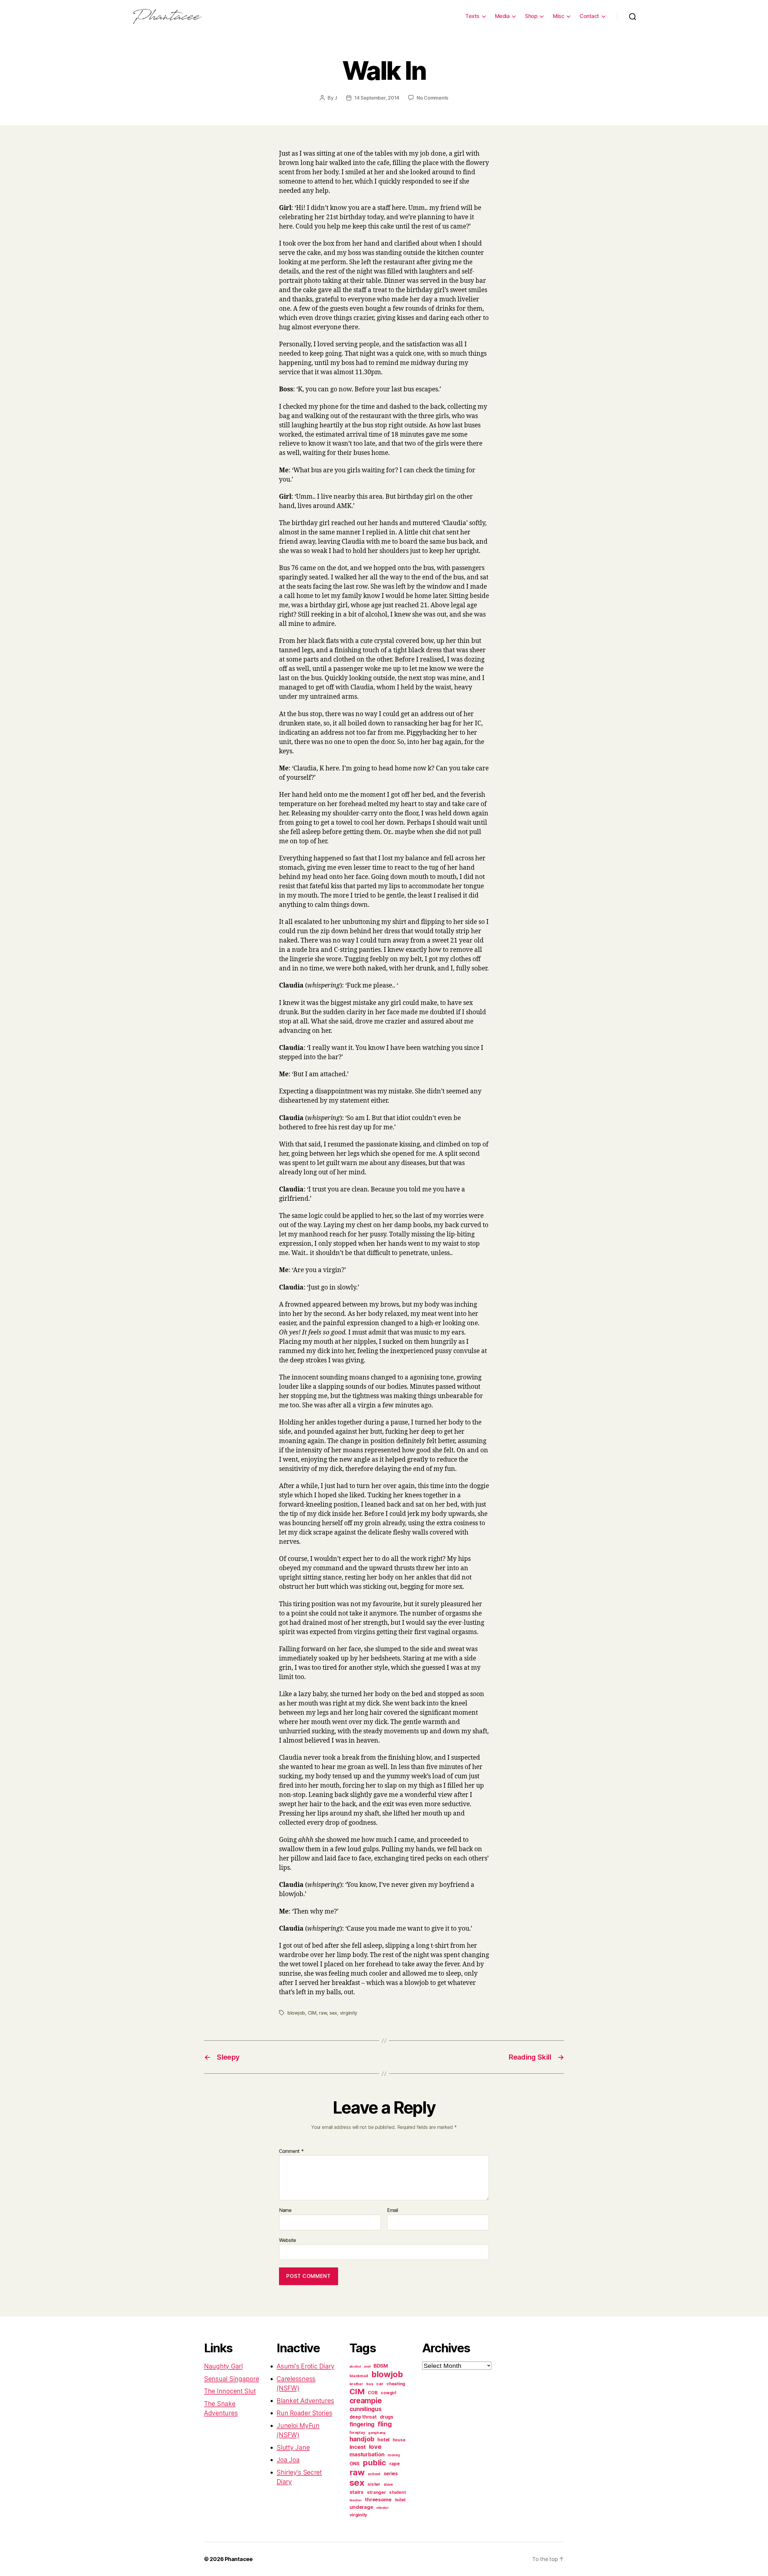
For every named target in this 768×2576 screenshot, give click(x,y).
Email (393, 2210)
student (397, 2492)
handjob (362, 2439)
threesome (378, 2500)
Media (502, 16)
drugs (387, 2417)
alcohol (355, 2367)
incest (358, 2447)
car (380, 2384)
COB (373, 2393)
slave (388, 2485)
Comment (291, 2151)
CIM (312, 2013)
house (399, 2440)
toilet (400, 2500)
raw (323, 2013)
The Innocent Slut (230, 2391)
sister (374, 2484)
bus (370, 2384)
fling (385, 2424)
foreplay (357, 2433)
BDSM (381, 2366)
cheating (396, 2384)
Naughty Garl (223, 2366)
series (391, 2473)
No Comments (432, 98)
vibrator (382, 2508)
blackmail (359, 2376)
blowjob (296, 2013)
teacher (356, 2500)
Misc (558, 16)
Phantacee (239, 2559)
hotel (383, 2440)
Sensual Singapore (231, 2379)
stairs (357, 2492)
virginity (349, 2013)
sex (333, 2013)
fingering (362, 2424)
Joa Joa (288, 2460)
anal (367, 2367)
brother (356, 2384)
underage (361, 2507)
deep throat (363, 2417)
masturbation (367, 2454)
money (394, 2455)
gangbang (377, 2433)
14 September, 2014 (377, 98)
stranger (376, 2492)
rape (395, 2464)
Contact (589, 16)
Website (288, 2240)
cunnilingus (366, 2409)
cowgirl (388, 2393)
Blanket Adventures (305, 2401)
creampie (366, 2401)
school (374, 2474)
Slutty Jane (293, 2447)
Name (285, 2210)
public (374, 2462)
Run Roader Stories (304, 2413)
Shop (531, 16)
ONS (355, 2464)
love (375, 2447)
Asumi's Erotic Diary (306, 2366)
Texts (472, 16)
